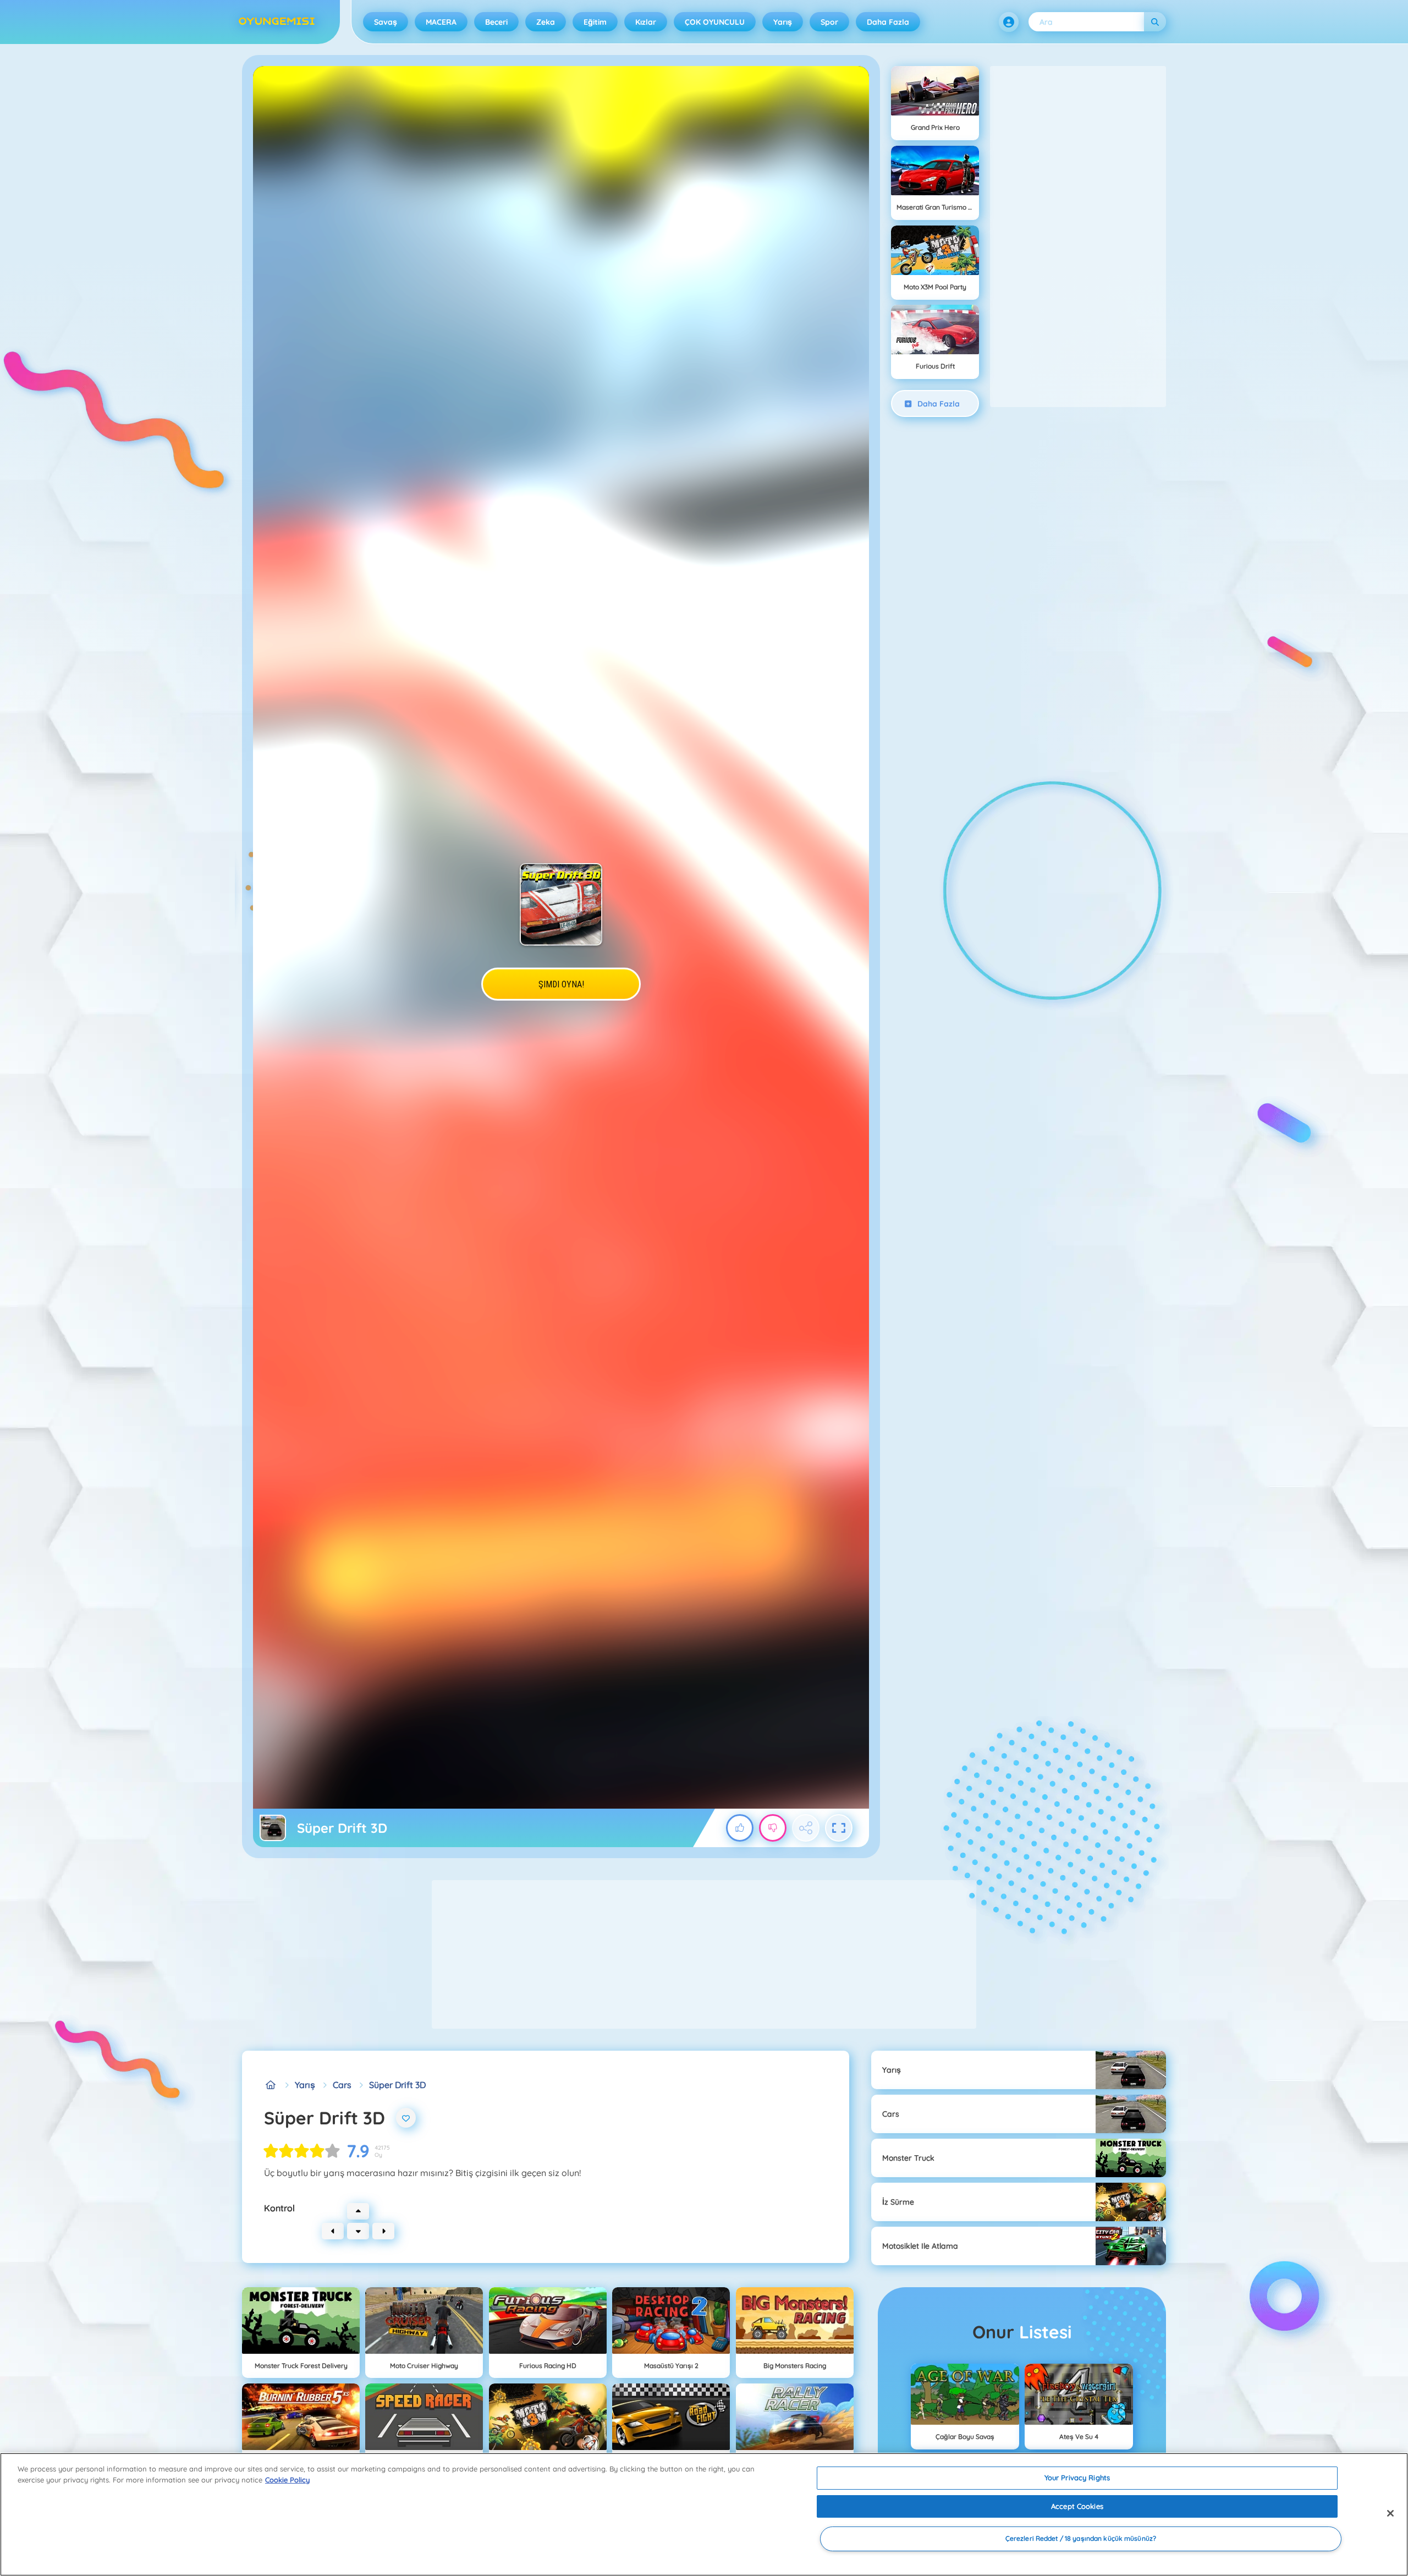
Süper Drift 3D (397, 2085)
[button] (1009, 22)
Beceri (496, 22)
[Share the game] (806, 1828)
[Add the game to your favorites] (406, 2118)
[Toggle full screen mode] (839, 1828)
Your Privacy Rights (1077, 2478)
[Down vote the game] (773, 1828)
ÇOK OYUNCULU (715, 22)
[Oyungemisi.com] (271, 2085)
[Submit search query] (1155, 22)
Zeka (546, 22)
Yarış (783, 22)
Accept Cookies (1077, 2506)
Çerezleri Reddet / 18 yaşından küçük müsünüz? (1081, 2539)
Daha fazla (888, 22)
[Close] (1390, 2513)
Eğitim (595, 22)
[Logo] (277, 22)
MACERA (441, 22)
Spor (829, 22)
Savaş (386, 22)
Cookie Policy (287, 2480)
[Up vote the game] (740, 1828)
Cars (342, 2085)
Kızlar (646, 22)
